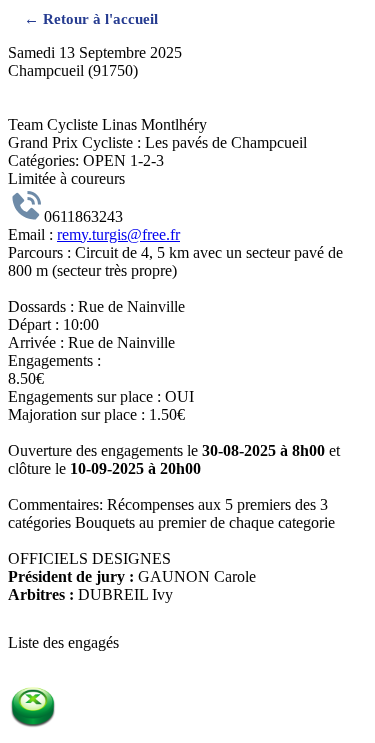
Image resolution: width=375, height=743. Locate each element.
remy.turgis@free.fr (118, 234)
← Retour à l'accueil (91, 18)
